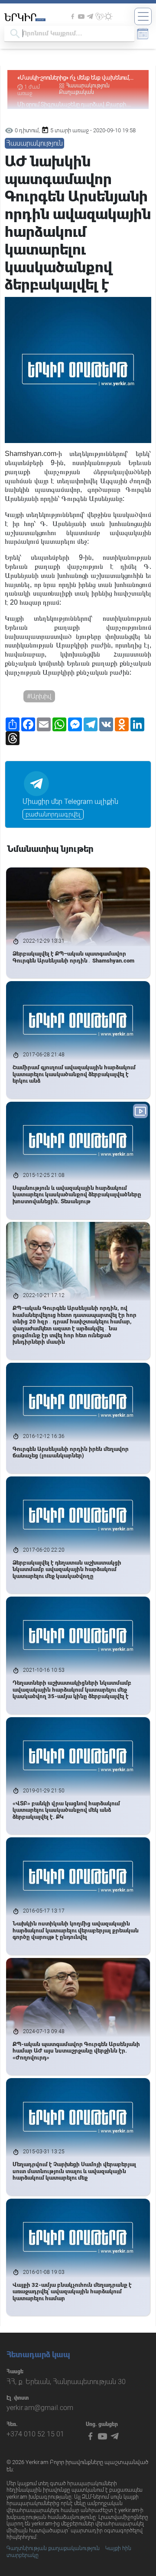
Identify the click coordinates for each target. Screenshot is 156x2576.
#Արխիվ (39, 696)
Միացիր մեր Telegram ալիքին (70, 802)
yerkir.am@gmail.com (40, 2408)
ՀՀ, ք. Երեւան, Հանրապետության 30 (66, 2382)
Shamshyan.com (31, 454)
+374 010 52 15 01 (35, 2434)
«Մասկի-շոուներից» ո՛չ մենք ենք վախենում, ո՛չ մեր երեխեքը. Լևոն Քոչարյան (74, 78)
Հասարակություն (88, 86)
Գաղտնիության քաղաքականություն (53, 2548)
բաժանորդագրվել (53, 814)
